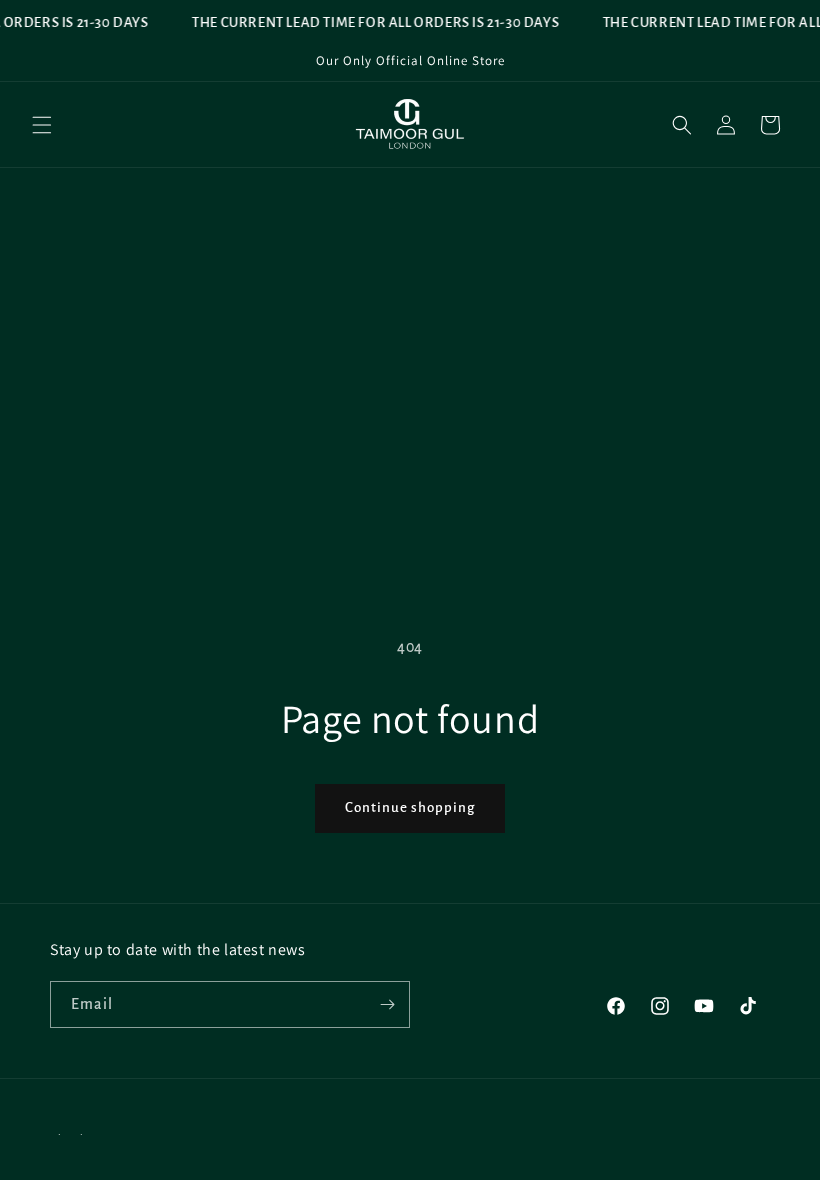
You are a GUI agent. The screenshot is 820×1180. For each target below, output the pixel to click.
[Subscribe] (387, 1004)
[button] (42, 125)
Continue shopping (410, 807)
